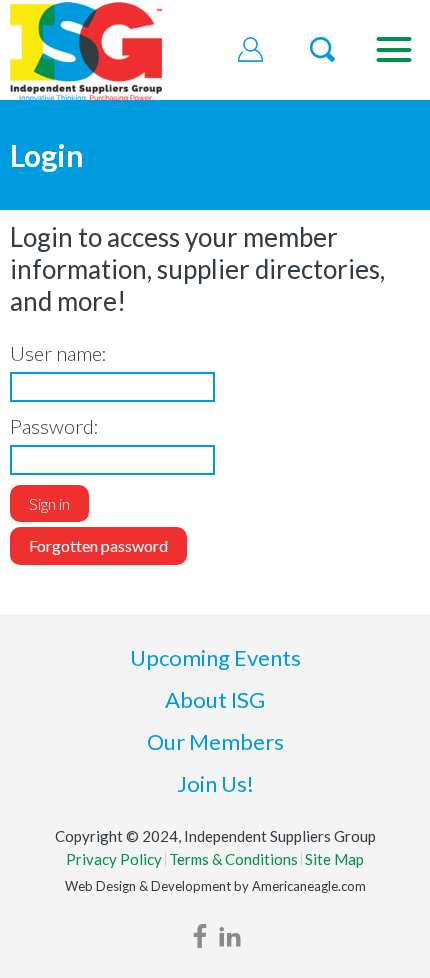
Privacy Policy (114, 859)
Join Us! (215, 783)
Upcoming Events (215, 657)
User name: (58, 353)
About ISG (215, 699)
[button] (251, 50)
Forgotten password (98, 545)
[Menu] (394, 50)
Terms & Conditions (233, 859)
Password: (54, 426)
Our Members (215, 741)
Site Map (334, 859)
